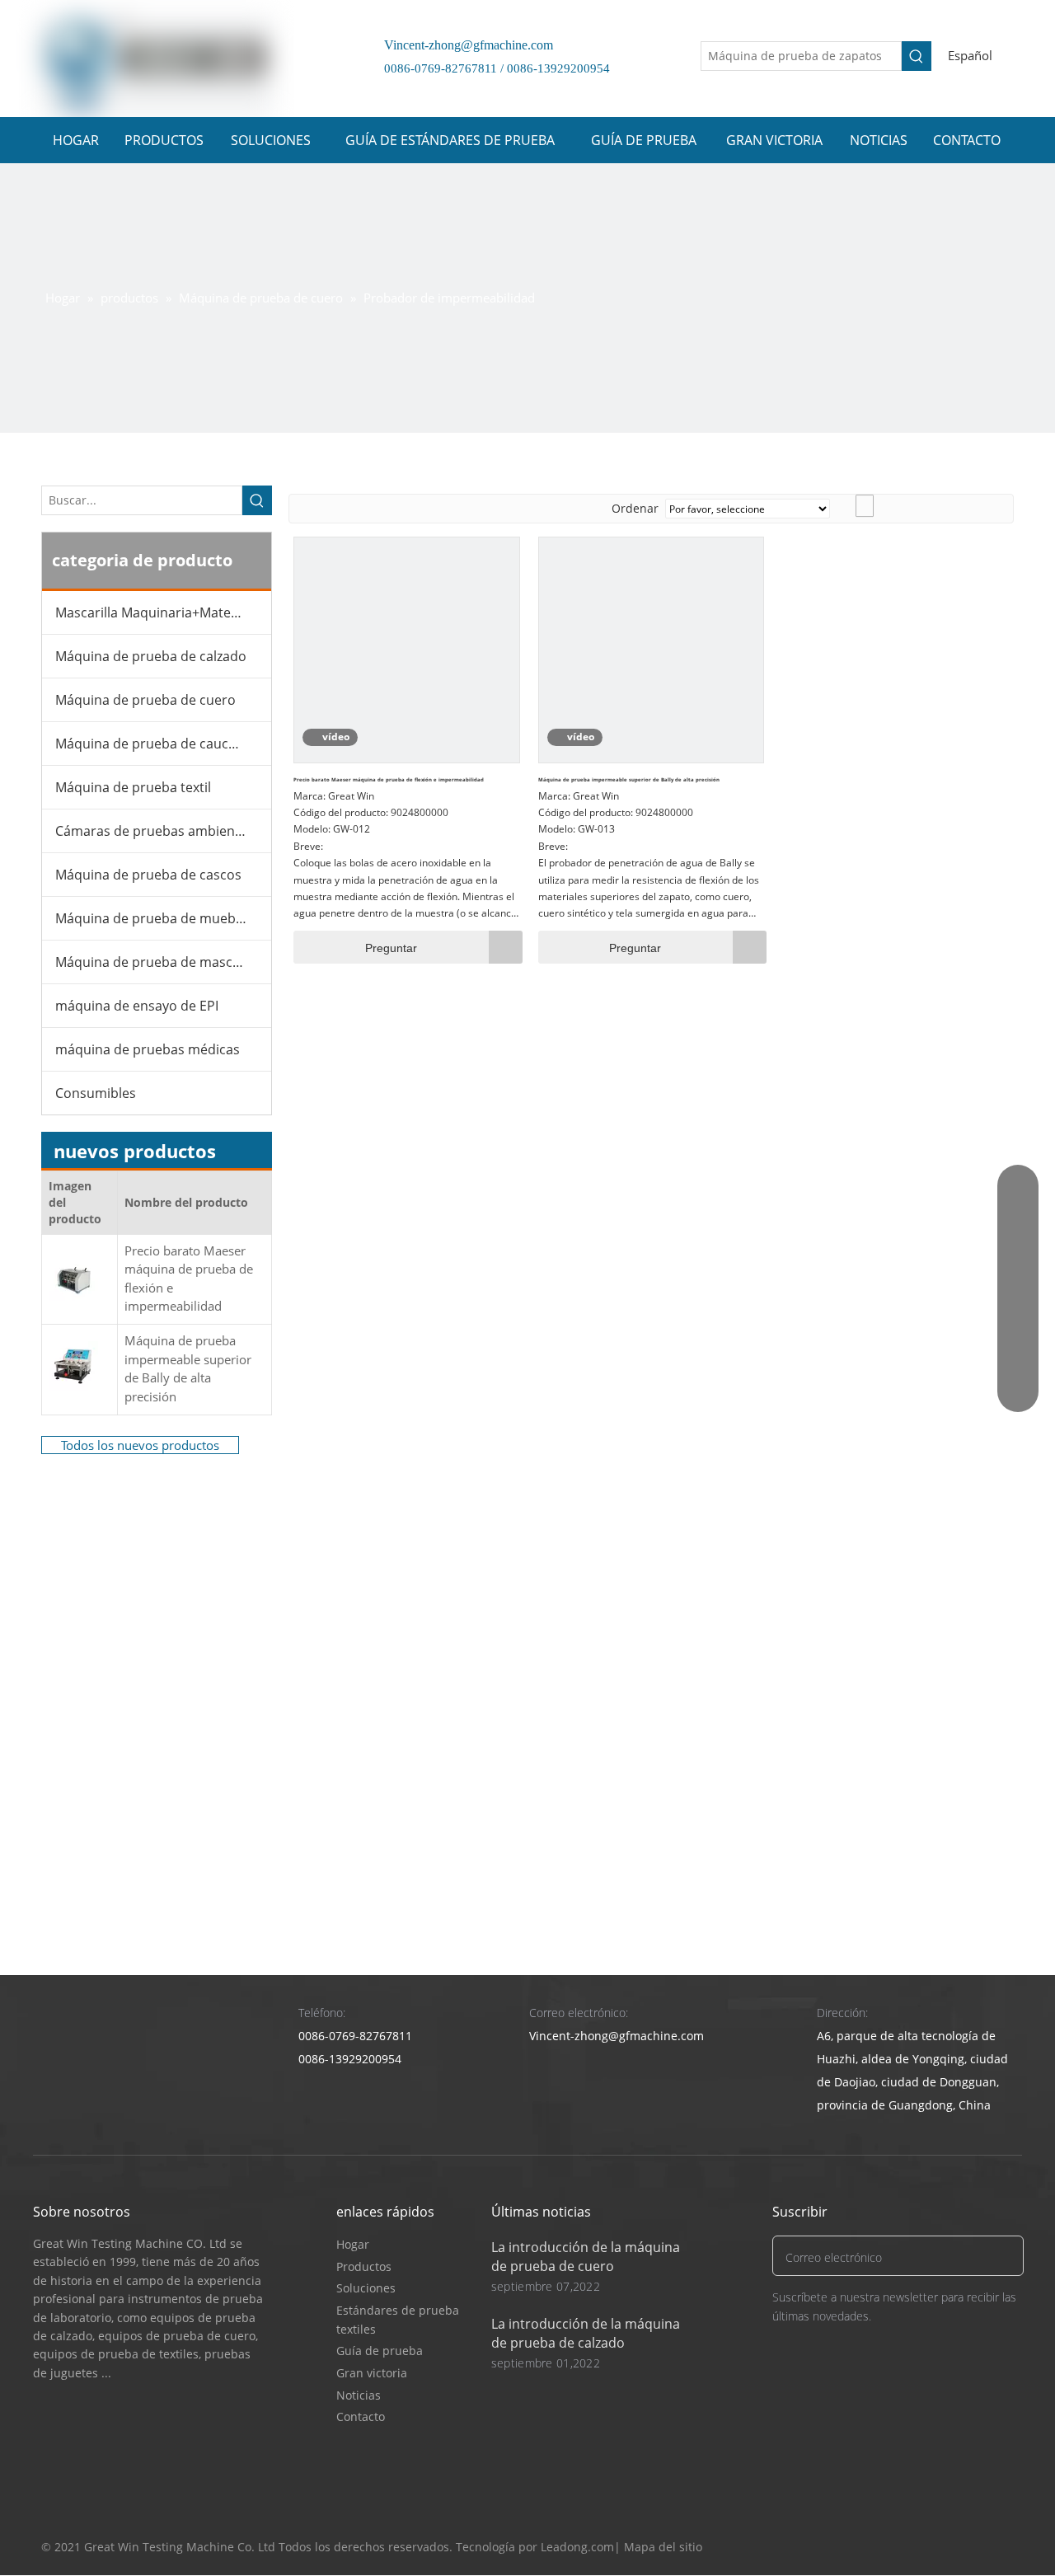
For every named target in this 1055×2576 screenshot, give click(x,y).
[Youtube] (968, 2548)
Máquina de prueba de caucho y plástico (163, 744)
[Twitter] (937, 2548)
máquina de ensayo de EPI (137, 1006)
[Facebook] (905, 2548)
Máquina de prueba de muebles (154, 918)
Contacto (361, 2416)
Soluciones (366, 2288)
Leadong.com (577, 2547)
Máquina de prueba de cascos (148, 875)
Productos (364, 2266)
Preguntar (391, 948)
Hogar (353, 2244)
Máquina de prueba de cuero (145, 700)
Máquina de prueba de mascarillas (162, 962)
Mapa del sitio (663, 2547)
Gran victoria (372, 2373)
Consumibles (96, 1093)
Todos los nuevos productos (140, 1445)
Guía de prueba (380, 2351)
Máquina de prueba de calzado (151, 656)
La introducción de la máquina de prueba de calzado (586, 2333)
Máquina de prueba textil (133, 787)
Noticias (359, 2395)
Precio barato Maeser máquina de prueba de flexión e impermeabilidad (189, 1279)
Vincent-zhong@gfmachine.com (462, 45)
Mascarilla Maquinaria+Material (153, 612)
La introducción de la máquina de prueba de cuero (586, 2257)
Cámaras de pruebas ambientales (160, 831)
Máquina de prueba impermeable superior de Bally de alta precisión (188, 1368)
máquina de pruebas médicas (148, 1049)
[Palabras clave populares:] (917, 56)
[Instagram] (999, 2548)
